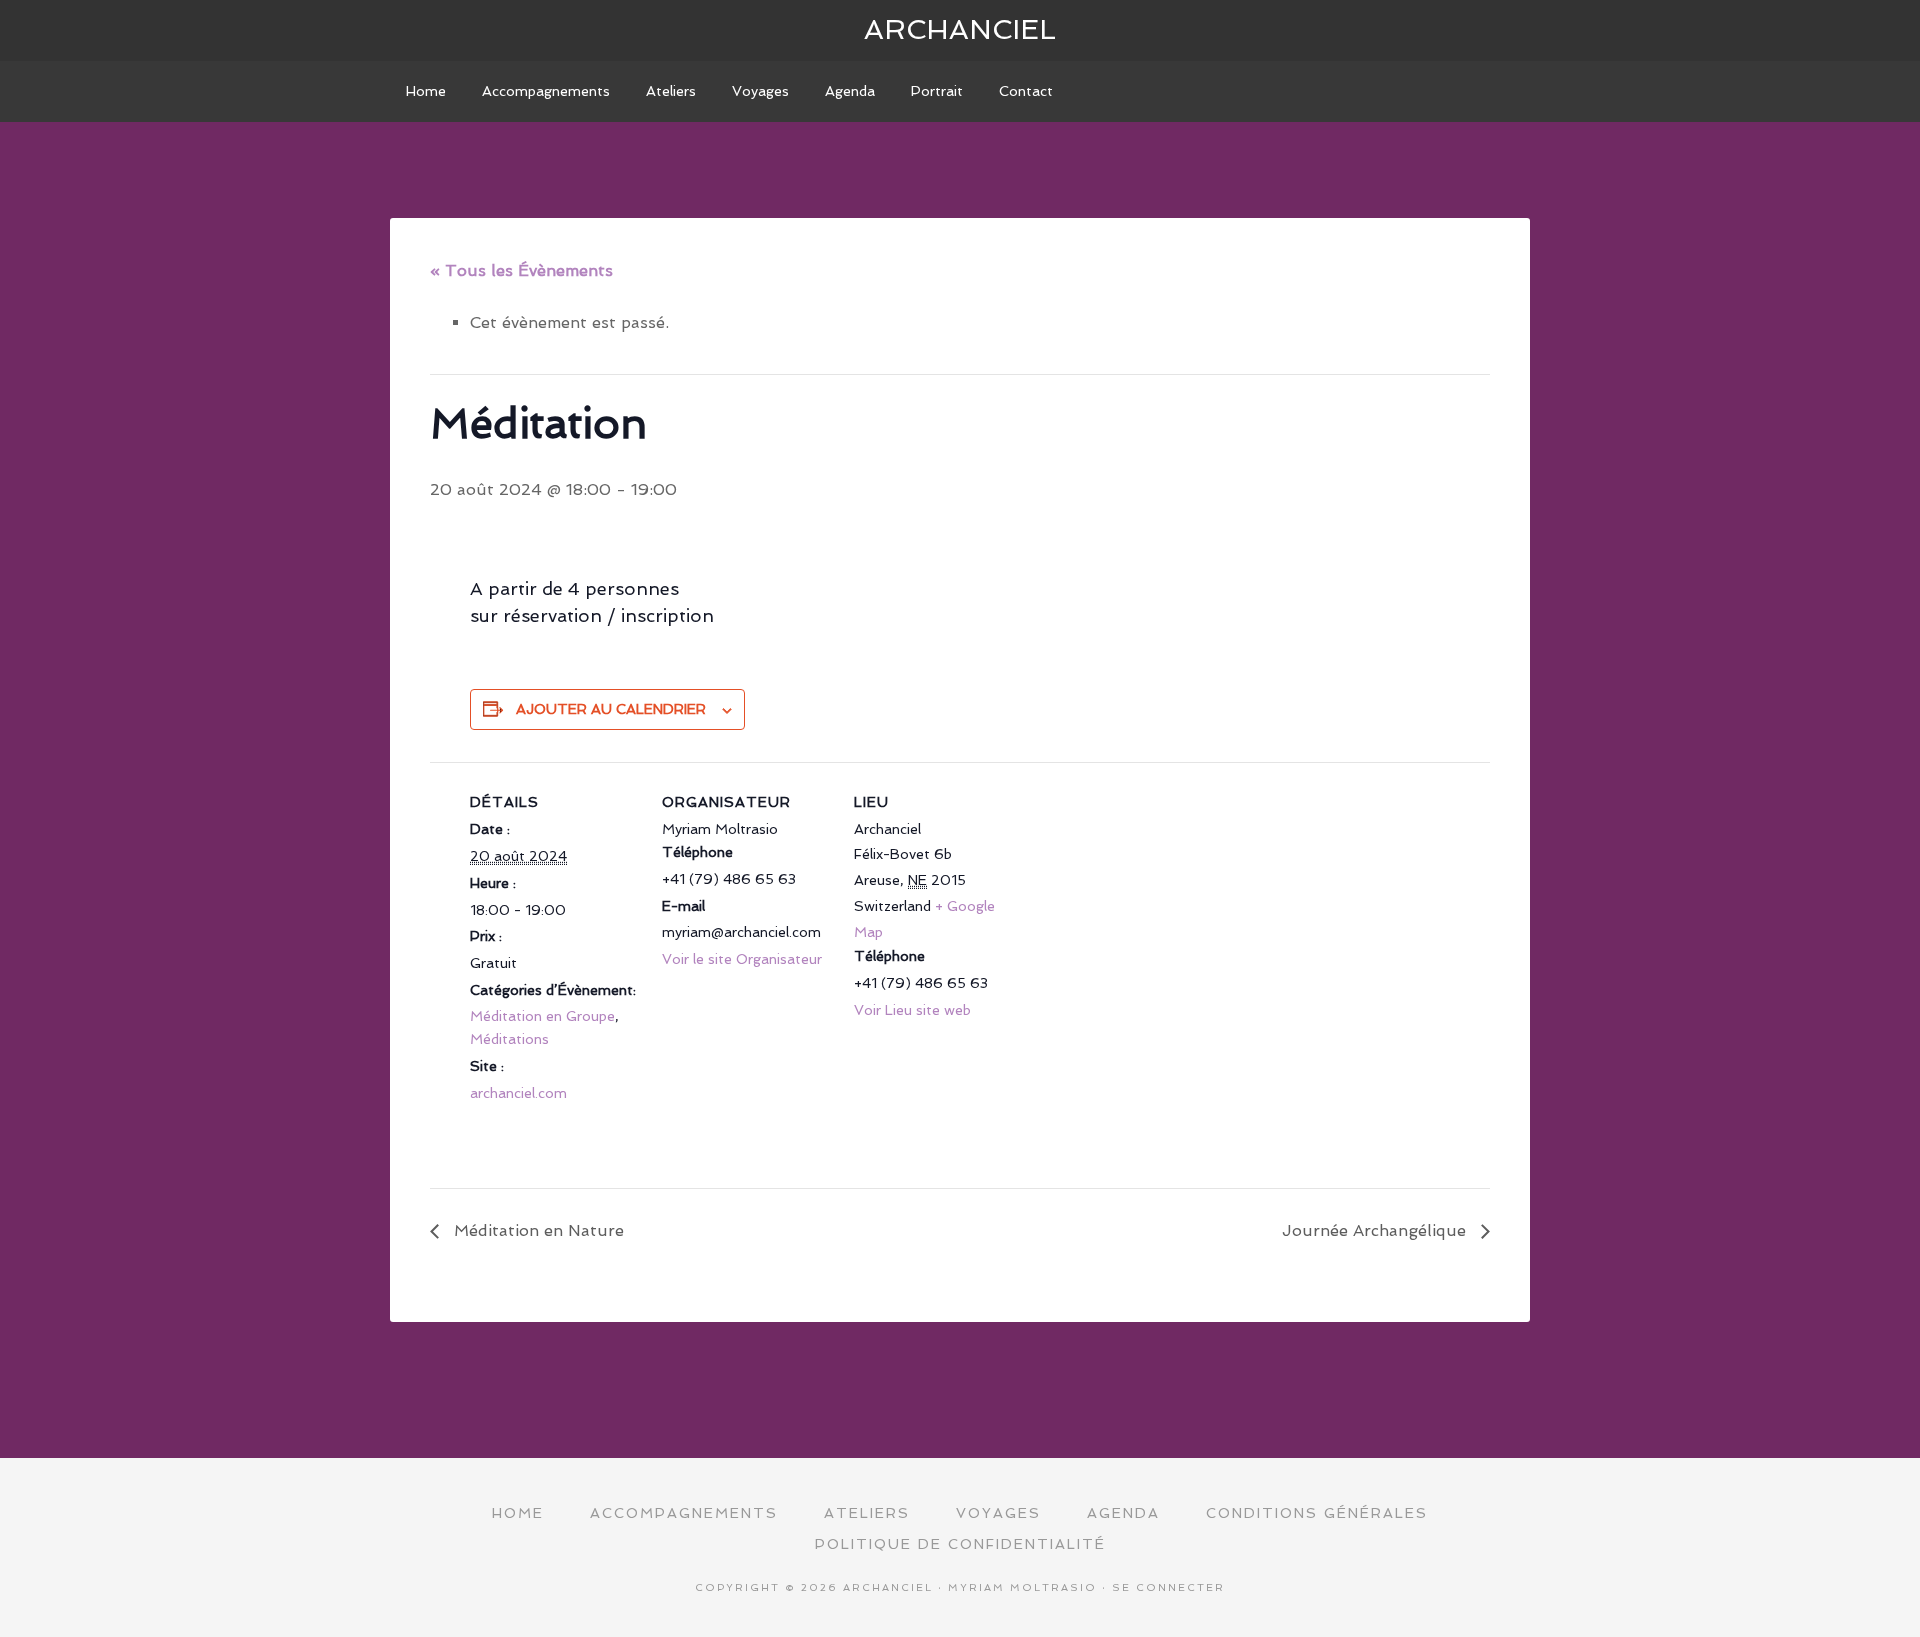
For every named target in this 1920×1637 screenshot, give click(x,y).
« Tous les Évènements (521, 270)
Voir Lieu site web (912, 1010)
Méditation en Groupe (542, 1016)
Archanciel (960, 29)
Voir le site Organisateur (742, 959)
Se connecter (1168, 1587)
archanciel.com (518, 1093)
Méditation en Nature (536, 1230)
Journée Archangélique (1376, 1230)
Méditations (509, 1039)
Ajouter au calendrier (611, 709)
